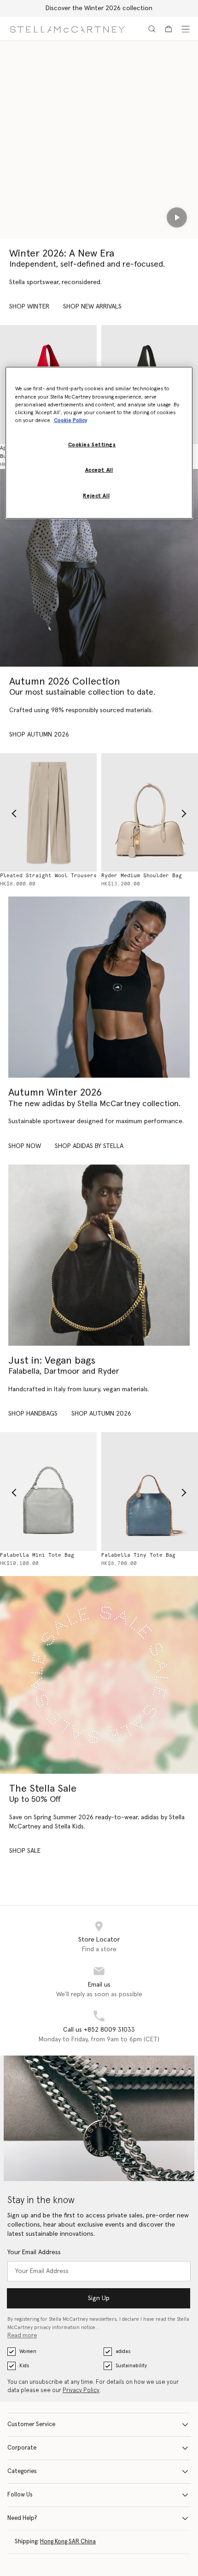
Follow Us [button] (20, 2495)
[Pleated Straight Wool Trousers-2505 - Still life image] (48, 812)
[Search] (152, 29)
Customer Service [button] (31, 2425)
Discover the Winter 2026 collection (99, 8)
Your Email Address (34, 2252)
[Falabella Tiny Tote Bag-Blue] (150, 1491)
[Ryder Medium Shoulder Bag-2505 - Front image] (150, 812)
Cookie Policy (70, 420)
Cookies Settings (92, 445)
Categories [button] (22, 2471)
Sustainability (131, 2366)
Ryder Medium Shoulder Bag (142, 876)
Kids (24, 2366)
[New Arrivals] (99, 1255)
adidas (123, 2351)
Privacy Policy (81, 2390)
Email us (99, 1985)
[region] (99, 443)
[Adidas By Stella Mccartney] (99, 987)
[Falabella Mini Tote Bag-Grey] (48, 1491)
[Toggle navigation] (186, 29)
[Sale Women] (99, 1675)
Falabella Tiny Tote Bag (138, 1555)
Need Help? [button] (22, 2518)
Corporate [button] (22, 2448)
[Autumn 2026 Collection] (99, 568)
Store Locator (99, 1940)
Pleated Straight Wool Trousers (48, 876)
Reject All (96, 496)
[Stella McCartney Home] (67, 29)
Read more (22, 2336)
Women (28, 2351)
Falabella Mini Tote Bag (37, 1555)
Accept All (99, 470)
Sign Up (99, 2298)
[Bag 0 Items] (169, 29)
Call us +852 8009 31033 (99, 2030)
